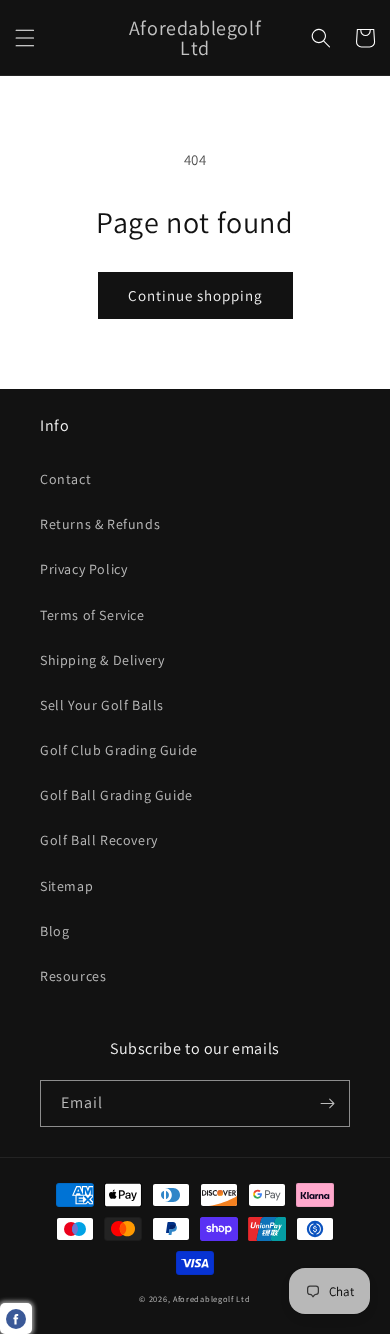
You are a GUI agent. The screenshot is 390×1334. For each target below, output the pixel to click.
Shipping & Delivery (102, 660)
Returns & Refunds (100, 524)
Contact (65, 479)
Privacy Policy (83, 569)
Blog (54, 931)
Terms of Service (92, 615)
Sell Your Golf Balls (102, 705)
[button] (25, 38)
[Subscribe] (327, 1103)
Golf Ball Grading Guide (116, 795)
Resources (73, 976)
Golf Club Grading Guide (119, 750)
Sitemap (66, 886)
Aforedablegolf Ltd (212, 1298)
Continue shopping (195, 295)
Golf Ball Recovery (99, 840)
